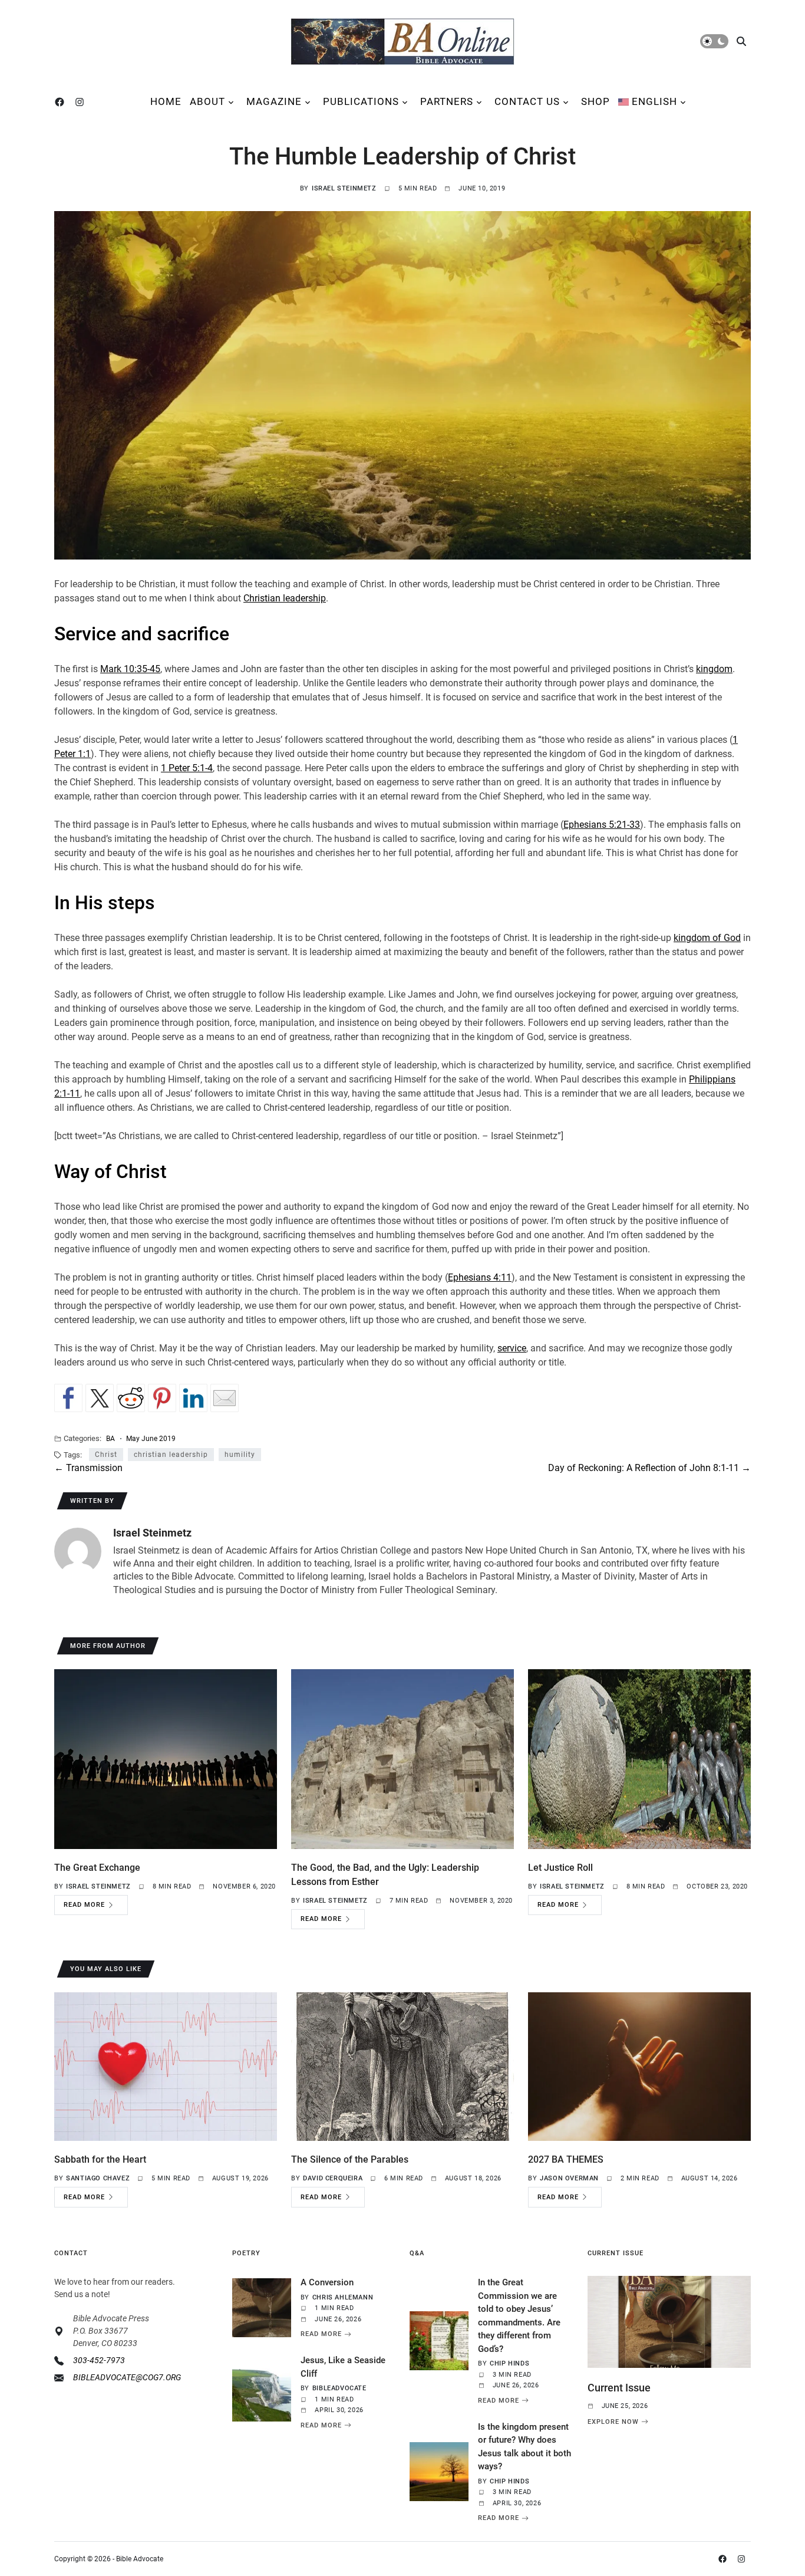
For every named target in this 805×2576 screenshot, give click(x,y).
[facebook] (62, 102)
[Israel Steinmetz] (78, 1551)
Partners (447, 101)
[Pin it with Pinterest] (162, 1398)
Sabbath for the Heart (100, 2159)
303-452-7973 (99, 2360)
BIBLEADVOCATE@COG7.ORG (127, 2377)
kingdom (714, 669)
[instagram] (82, 102)
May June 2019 (151, 1438)
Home (166, 101)
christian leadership (171, 1455)
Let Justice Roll (560, 1868)
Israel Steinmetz (344, 188)
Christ (106, 1455)
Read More (84, 1905)
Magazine (274, 101)
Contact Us (527, 101)
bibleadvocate (339, 2388)
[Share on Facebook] (68, 1398)
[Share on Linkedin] (193, 1398)
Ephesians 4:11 (480, 1277)
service (512, 1348)
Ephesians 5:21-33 (602, 825)
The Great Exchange (97, 1868)
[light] (714, 41)
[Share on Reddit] (131, 1398)
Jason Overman (569, 2178)
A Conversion (327, 2282)
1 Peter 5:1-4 (187, 768)
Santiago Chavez (98, 2178)
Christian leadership (285, 598)
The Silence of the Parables (350, 2159)
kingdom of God (707, 938)
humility (240, 1455)
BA (110, 1438)
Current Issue (619, 2388)
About (207, 101)
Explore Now (613, 2422)
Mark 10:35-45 (130, 669)
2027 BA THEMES (566, 2159)
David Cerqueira (333, 2178)
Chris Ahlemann (343, 2297)
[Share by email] (225, 1398)
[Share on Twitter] (100, 1398)
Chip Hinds (509, 2363)
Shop (595, 101)
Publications (361, 101)
